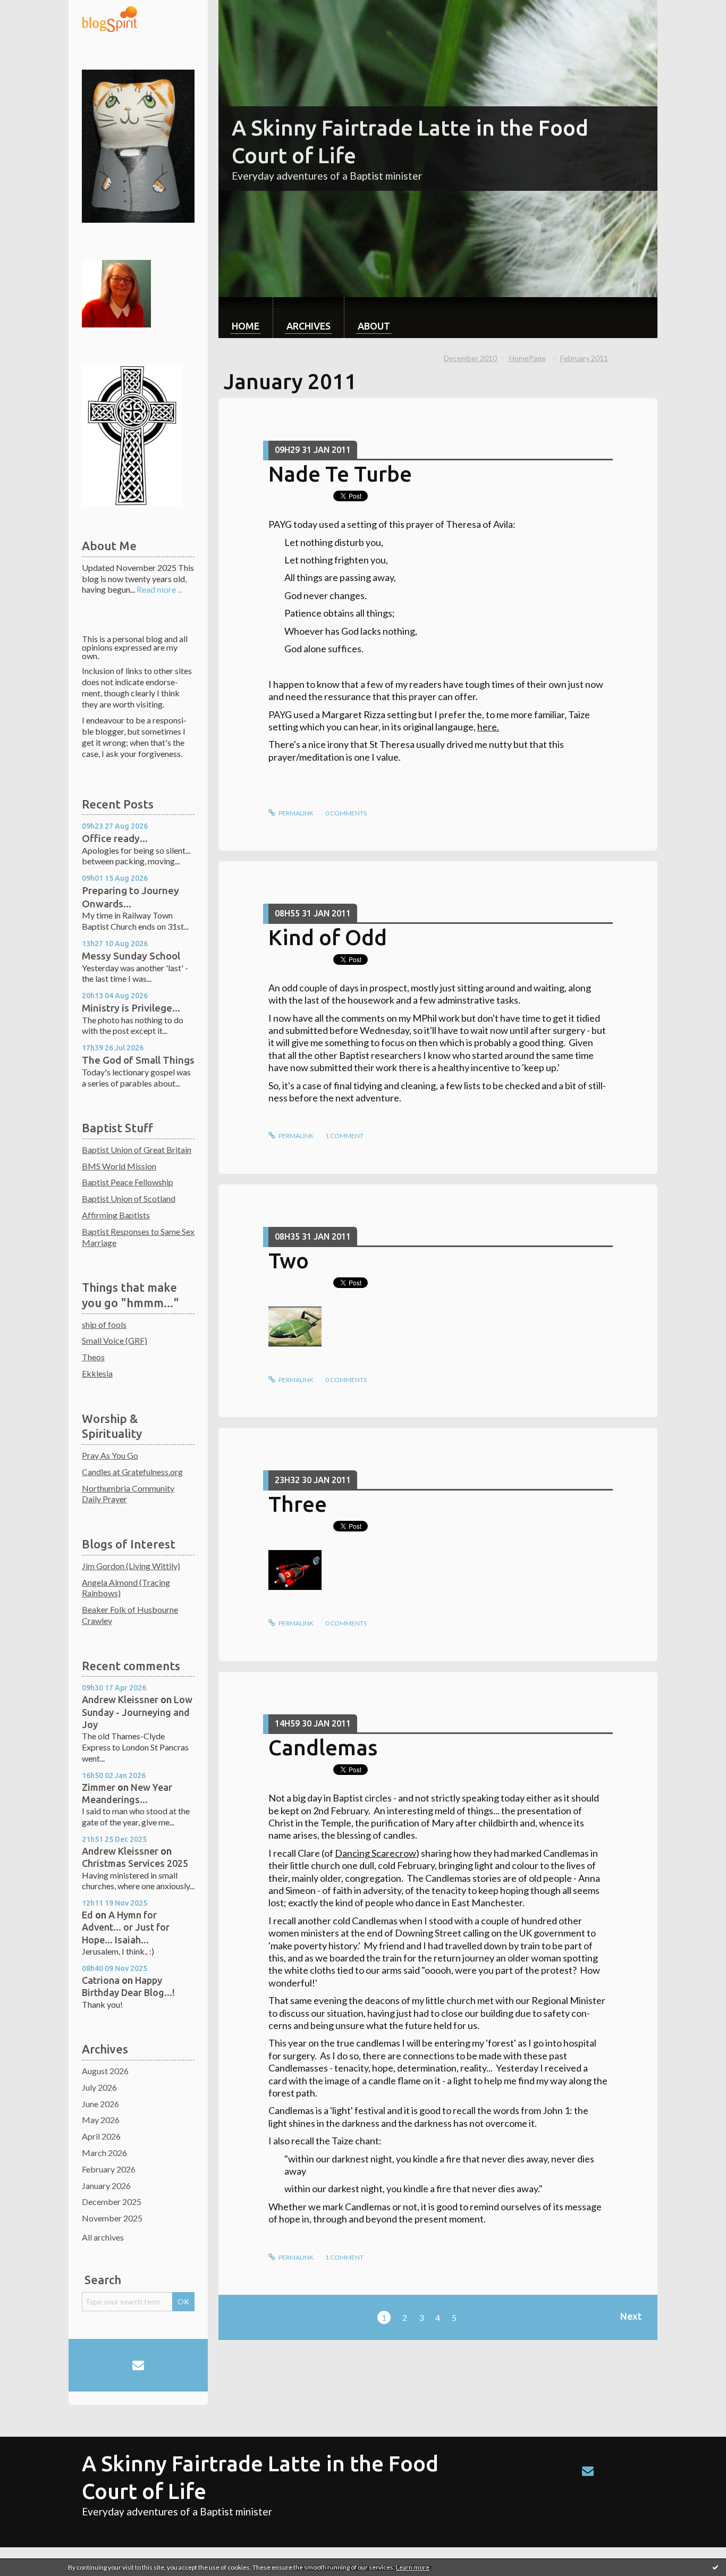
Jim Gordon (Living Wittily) (131, 1566)
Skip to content (33, 9)
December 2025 (112, 2202)
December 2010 (470, 358)
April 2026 (101, 2136)
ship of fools (104, 1324)
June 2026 (100, 2104)
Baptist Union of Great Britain (137, 1150)
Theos (93, 1357)
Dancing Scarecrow (375, 1853)
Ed (87, 1915)
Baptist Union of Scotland (129, 1198)
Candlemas (323, 1748)
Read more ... (159, 589)
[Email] (138, 2365)
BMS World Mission (119, 1166)
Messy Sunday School (131, 956)
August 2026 (105, 2071)
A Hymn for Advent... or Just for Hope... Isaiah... (126, 1927)
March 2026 (104, 2153)
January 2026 (106, 2186)
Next (631, 2316)
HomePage (527, 358)
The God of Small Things (138, 1060)
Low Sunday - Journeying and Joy (137, 1712)
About (374, 326)
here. (488, 727)
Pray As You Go (110, 1455)
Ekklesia (97, 1373)
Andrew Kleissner (120, 1699)
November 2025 (112, 2218)
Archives (309, 326)
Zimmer (99, 1787)
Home (246, 326)
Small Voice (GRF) (115, 1340)
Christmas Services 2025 (135, 1863)
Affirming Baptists (116, 1215)
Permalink (296, 813)
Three (298, 1504)
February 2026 (109, 2169)
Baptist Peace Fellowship (128, 1182)
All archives (103, 2237)
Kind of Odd (328, 937)
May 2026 (101, 2120)
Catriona (101, 1980)
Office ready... (115, 838)
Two (289, 1261)
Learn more (413, 2567)
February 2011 (584, 358)
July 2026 (99, 2087)
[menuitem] (246, 318)
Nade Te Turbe (340, 474)
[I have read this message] (715, 2567)
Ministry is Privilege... (131, 1008)
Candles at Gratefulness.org (132, 1472)
